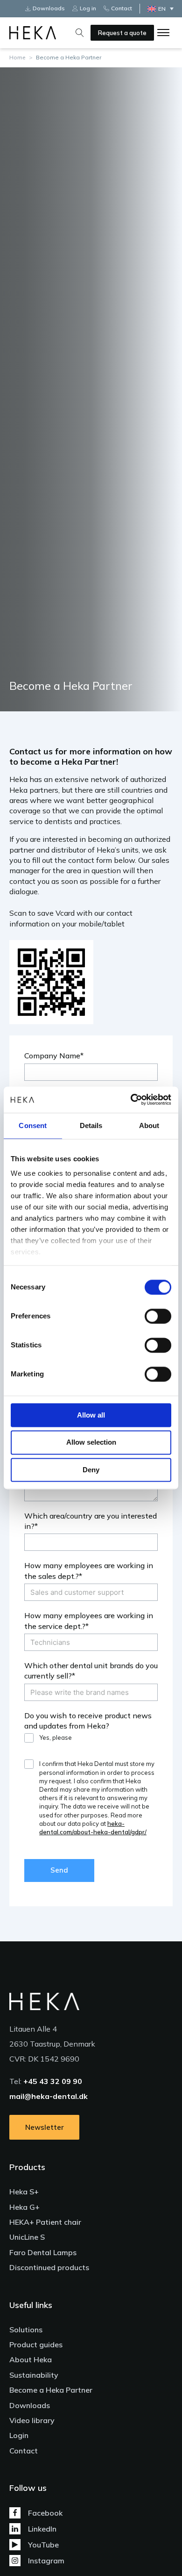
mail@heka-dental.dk (49, 2096)
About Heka (31, 2359)
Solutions (26, 2330)
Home (17, 57)
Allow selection (91, 1443)
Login (19, 2435)
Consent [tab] (33, 1125)
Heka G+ (24, 2207)
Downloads (30, 2405)
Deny (91, 1470)
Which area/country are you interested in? (91, 1521)
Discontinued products (49, 2267)
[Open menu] (163, 33)
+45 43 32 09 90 (53, 2081)
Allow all (91, 1415)
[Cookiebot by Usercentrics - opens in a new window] (131, 1100)
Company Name (52, 1056)
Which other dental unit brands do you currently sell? (91, 1671)
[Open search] (80, 33)
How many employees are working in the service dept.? (89, 1621)
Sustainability (34, 2375)
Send (59, 1870)
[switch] (158, 1316)
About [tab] (149, 1125)
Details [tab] (91, 1125)
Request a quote (122, 33)
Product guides (36, 2344)
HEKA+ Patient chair (45, 2222)
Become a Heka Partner (51, 2390)
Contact (24, 2451)
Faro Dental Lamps (43, 2252)
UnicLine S (27, 2237)
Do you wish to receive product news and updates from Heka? (88, 1721)
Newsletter (45, 2127)
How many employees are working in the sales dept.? (89, 1570)
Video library (32, 2420)
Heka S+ (24, 2192)
